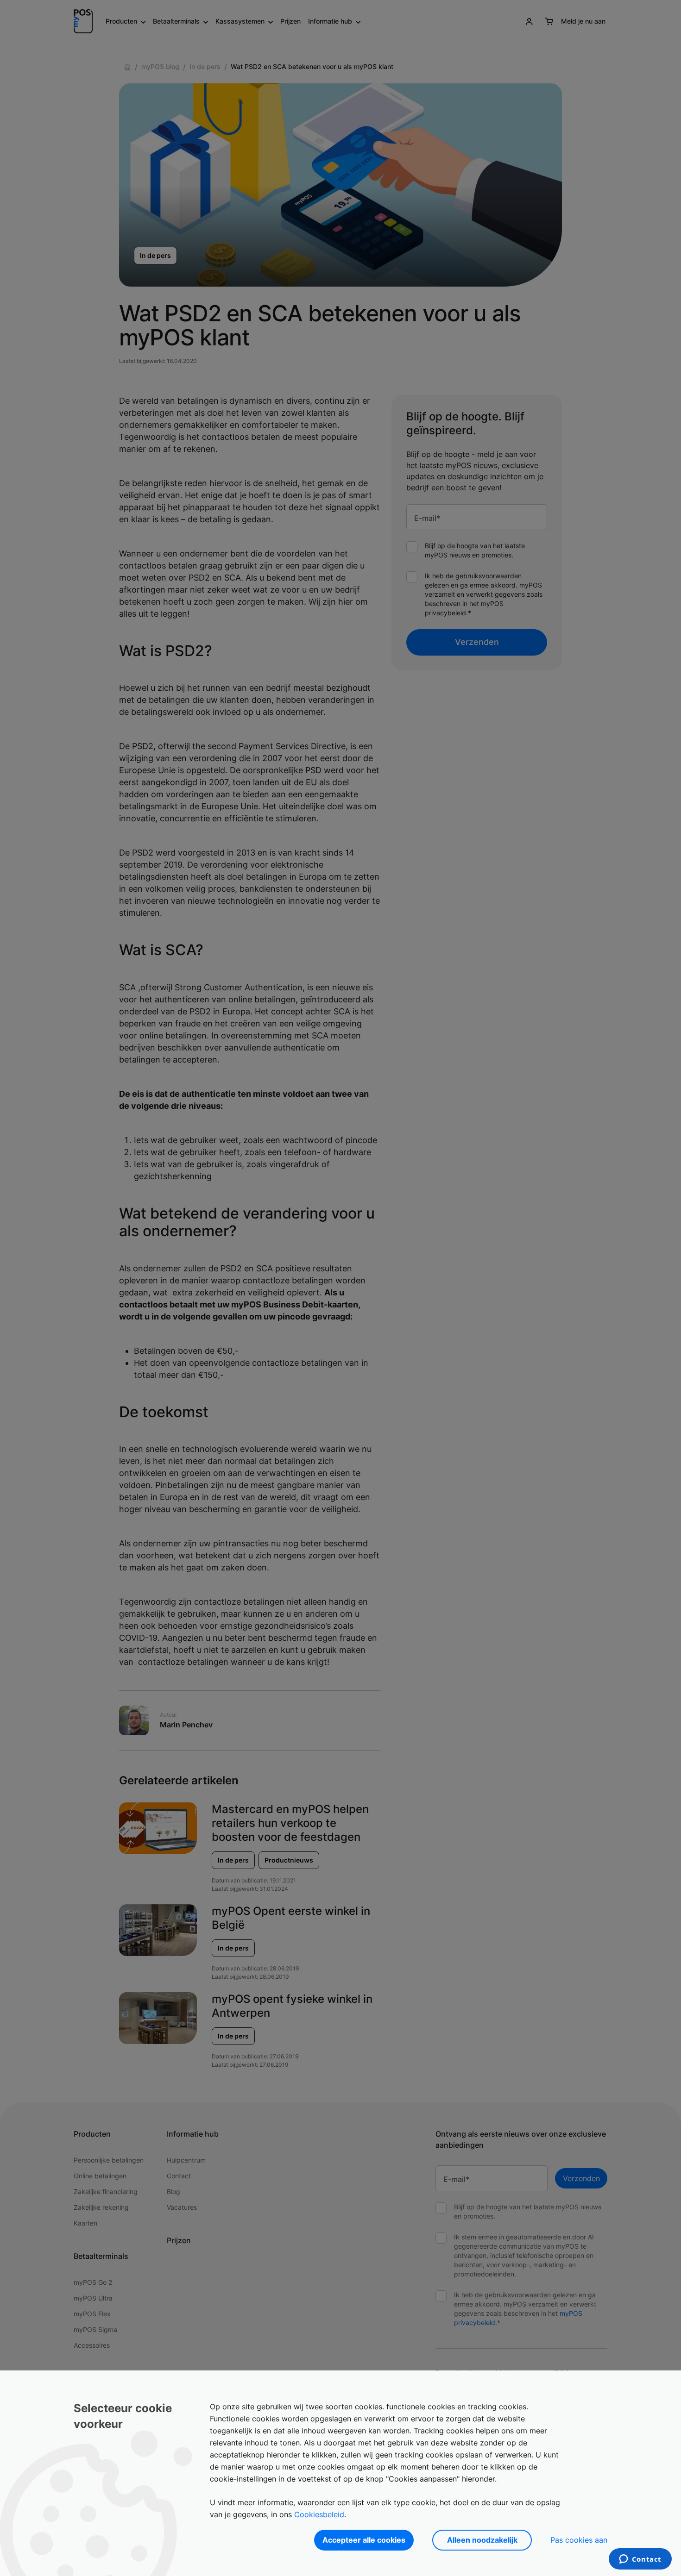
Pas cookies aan (579, 2540)
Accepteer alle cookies (364, 2540)
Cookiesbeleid (319, 2514)
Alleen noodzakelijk (482, 2540)
